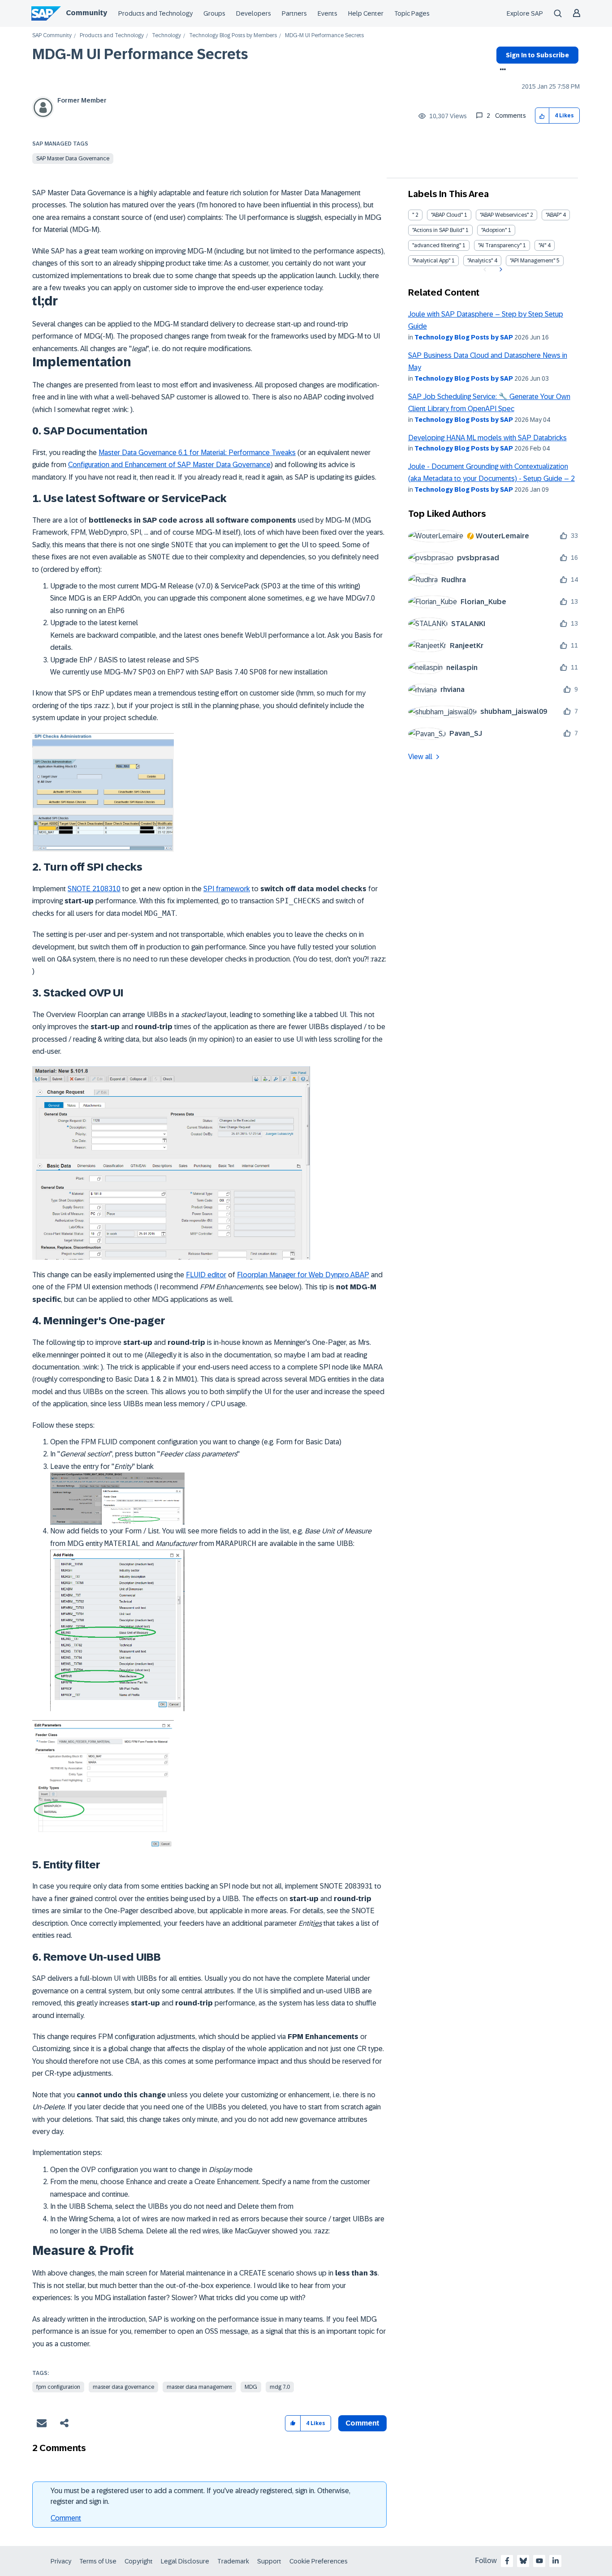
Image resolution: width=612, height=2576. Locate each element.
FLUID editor (206, 1275)
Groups (214, 13)
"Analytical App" (431, 261)
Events (328, 13)
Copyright (139, 2561)
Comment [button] (362, 2423)
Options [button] (501, 70)
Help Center (366, 13)
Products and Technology (155, 13)
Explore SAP (525, 13)
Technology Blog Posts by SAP (464, 337)
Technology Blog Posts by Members (233, 36)
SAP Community (52, 36)
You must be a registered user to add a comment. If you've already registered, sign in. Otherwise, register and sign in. (200, 2496)
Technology (166, 36)
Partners (294, 13)
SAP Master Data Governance (73, 159)
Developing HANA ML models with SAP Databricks (487, 438)
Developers (254, 13)
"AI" (542, 245)
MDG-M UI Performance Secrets (140, 54)
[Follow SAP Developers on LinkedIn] (556, 2561)
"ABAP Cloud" (447, 215)
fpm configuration (58, 2387)
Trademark (233, 2561)
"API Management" (532, 261)
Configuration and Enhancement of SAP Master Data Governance (169, 465)
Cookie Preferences (319, 2561)
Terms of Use (98, 2561)
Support (269, 2561)
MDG (251, 2387)
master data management (199, 2387)
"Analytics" (480, 261)
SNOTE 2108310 (94, 889)
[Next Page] (500, 270)
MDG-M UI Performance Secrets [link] (324, 36)
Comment (66, 2518)
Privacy (61, 2561)
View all (420, 757)
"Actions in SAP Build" (438, 230)
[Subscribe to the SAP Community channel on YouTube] (539, 2561)
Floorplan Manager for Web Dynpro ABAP (303, 1275)
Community (86, 13)
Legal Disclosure (185, 2561)
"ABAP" (554, 215)
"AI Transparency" (500, 245)
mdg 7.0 (280, 2387)
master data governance (123, 2387)
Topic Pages (412, 13)
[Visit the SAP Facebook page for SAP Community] (507, 2561)
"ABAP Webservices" (504, 215)
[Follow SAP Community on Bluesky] (523, 2561)
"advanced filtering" (437, 245)
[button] (542, 116)
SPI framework (227, 889)
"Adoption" (494, 230)
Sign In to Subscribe (537, 55)
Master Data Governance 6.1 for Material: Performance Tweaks (197, 453)
